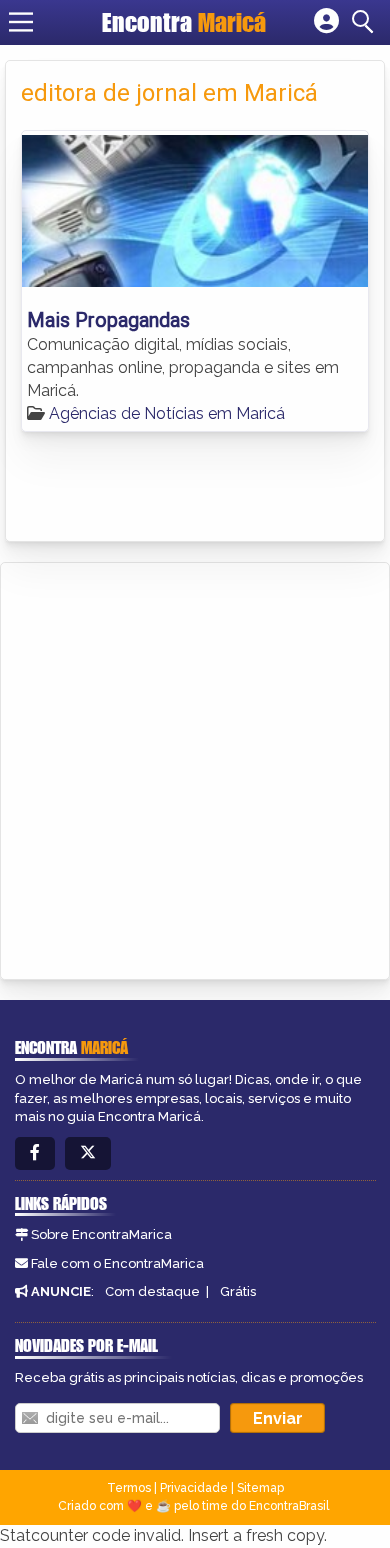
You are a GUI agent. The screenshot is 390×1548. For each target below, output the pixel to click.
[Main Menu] (21, 22)
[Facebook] (35, 1153)
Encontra (184, 22)
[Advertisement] (195, 768)
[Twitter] (88, 1153)
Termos (129, 1488)
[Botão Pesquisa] (366, 22)
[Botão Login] (326, 22)
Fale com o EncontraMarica (117, 1263)
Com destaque (152, 1291)
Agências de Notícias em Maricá (167, 413)
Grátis (238, 1291)
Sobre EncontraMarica (101, 1234)
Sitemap (260, 1488)
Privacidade (194, 1488)
